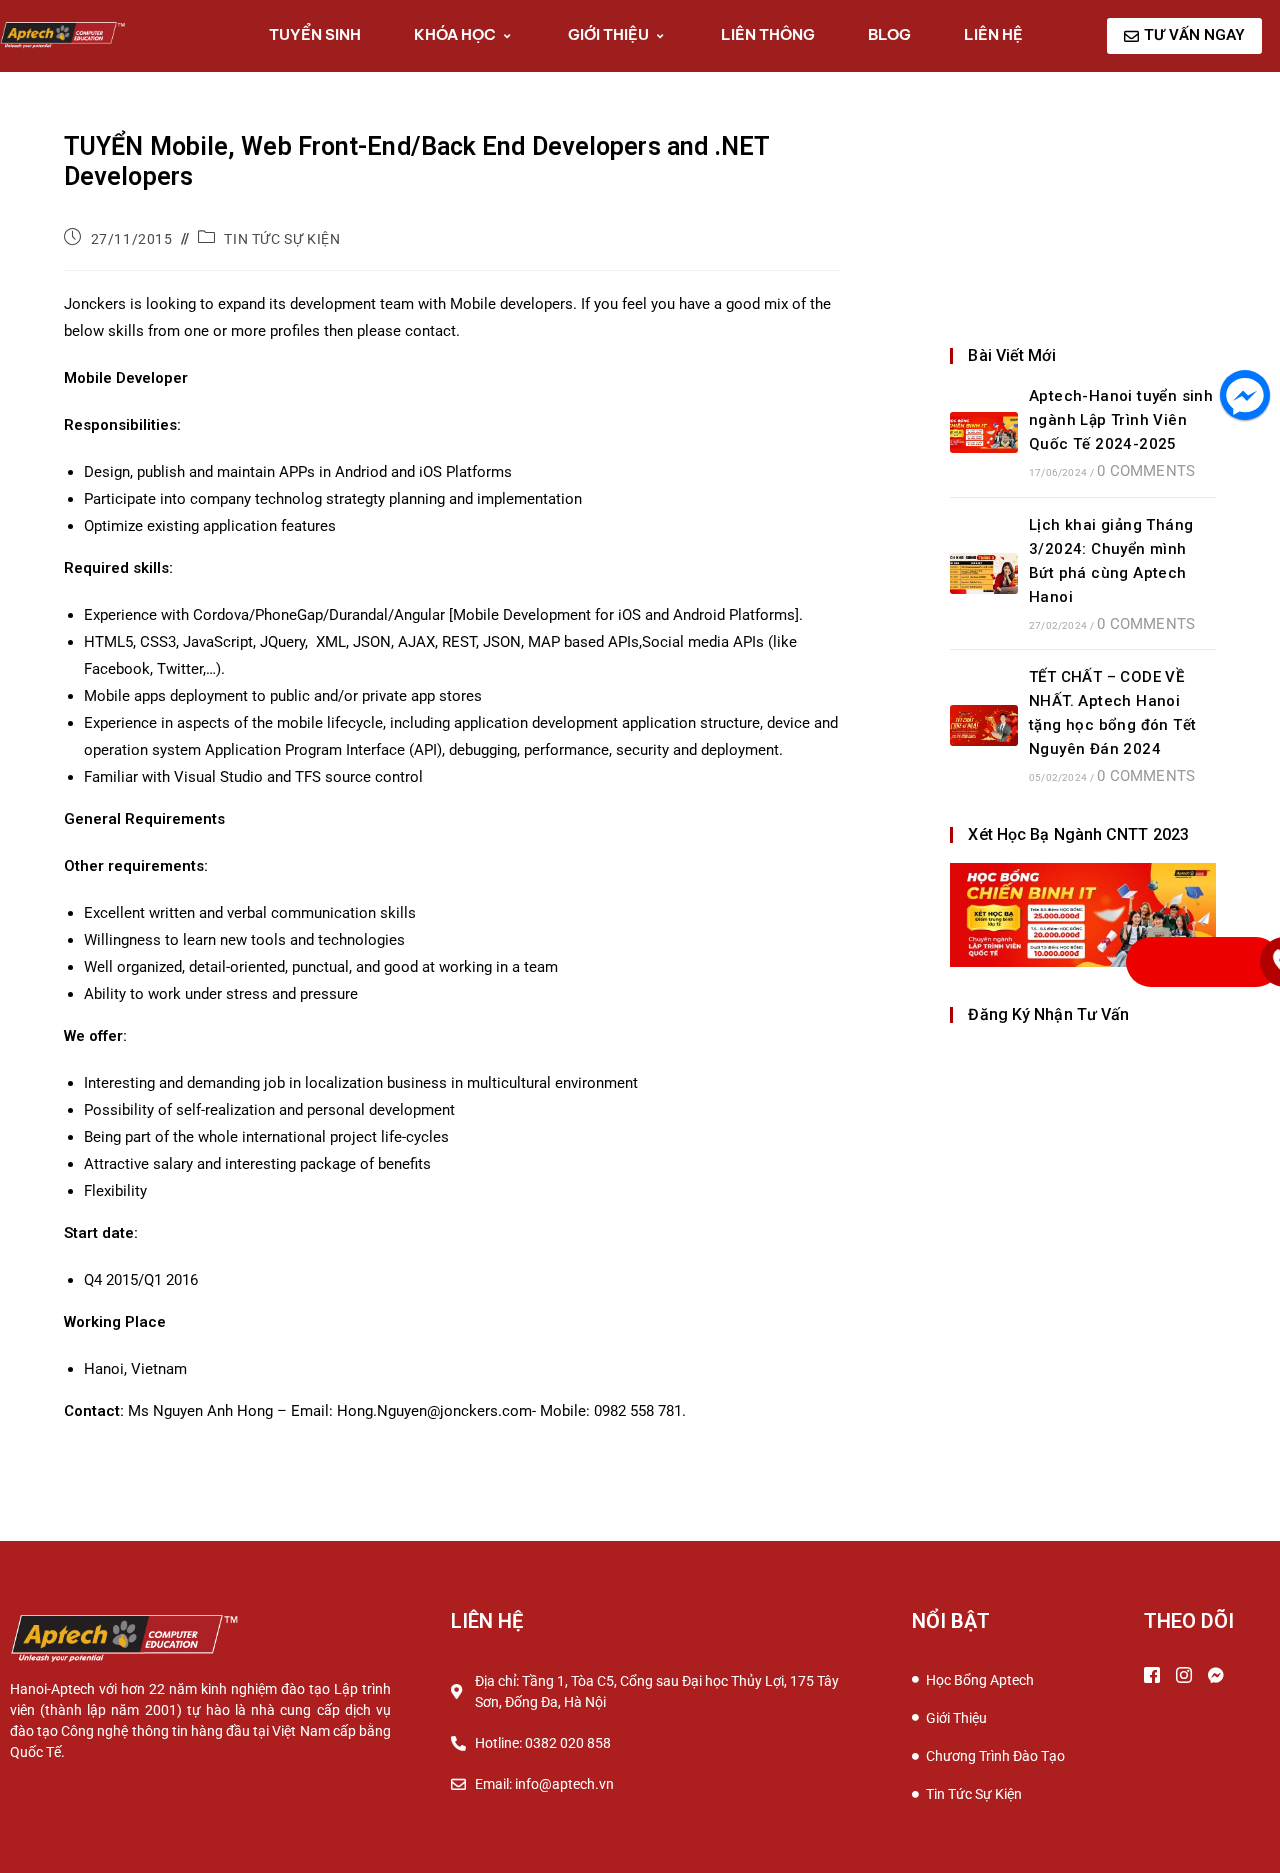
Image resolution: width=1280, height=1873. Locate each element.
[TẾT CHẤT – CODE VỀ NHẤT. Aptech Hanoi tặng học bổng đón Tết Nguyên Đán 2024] (984, 725)
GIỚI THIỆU (608, 34)
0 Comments (1146, 471)
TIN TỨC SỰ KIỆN (282, 239)
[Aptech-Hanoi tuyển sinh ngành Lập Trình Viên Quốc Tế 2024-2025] (984, 432)
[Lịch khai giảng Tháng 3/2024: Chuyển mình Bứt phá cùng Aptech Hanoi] (984, 573)
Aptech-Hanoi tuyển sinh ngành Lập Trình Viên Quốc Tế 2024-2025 (1121, 420)
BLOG (889, 34)
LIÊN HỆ (993, 34)
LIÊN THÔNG (768, 34)
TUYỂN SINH (315, 34)
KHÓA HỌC (455, 34)
